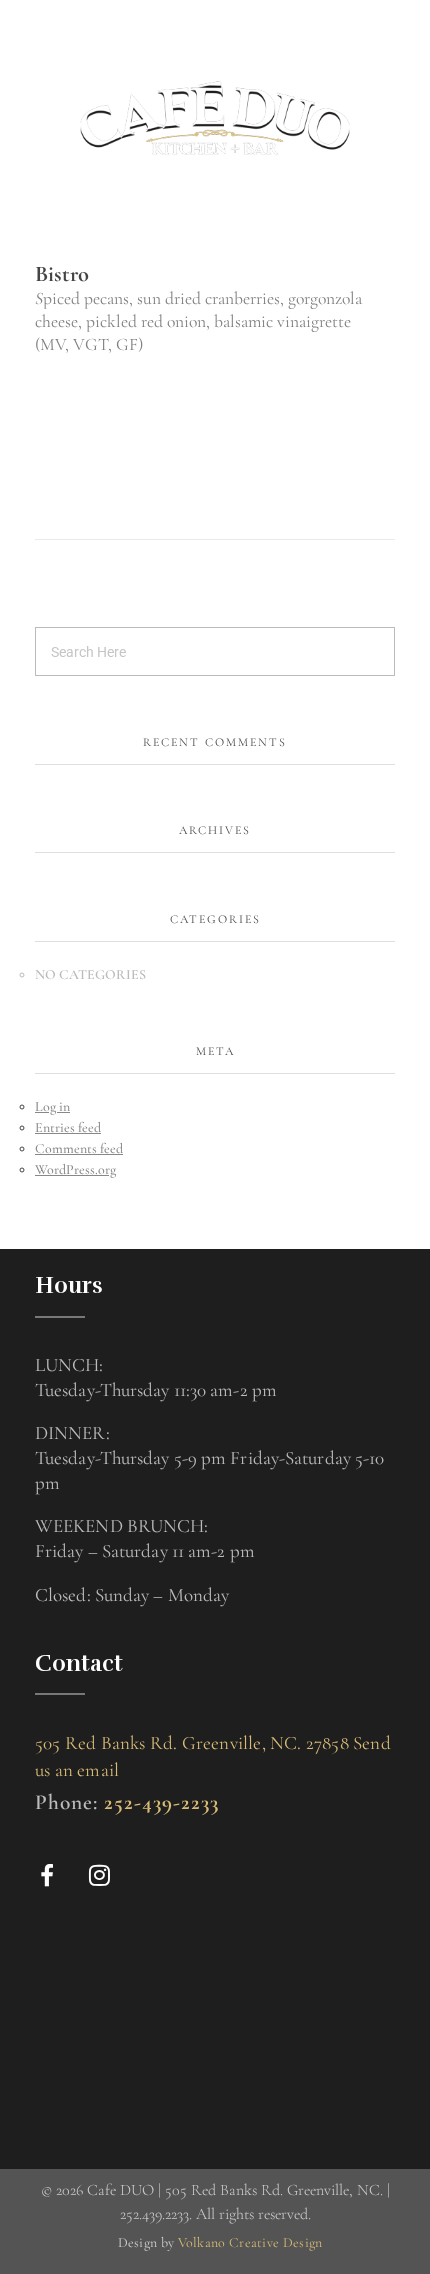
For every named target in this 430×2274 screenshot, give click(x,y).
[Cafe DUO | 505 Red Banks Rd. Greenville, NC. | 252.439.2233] (215, 117)
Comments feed (79, 1148)
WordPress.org (75, 1169)
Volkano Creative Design (250, 2242)
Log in (52, 1106)
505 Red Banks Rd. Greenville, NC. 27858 (192, 1742)
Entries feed (68, 1127)
